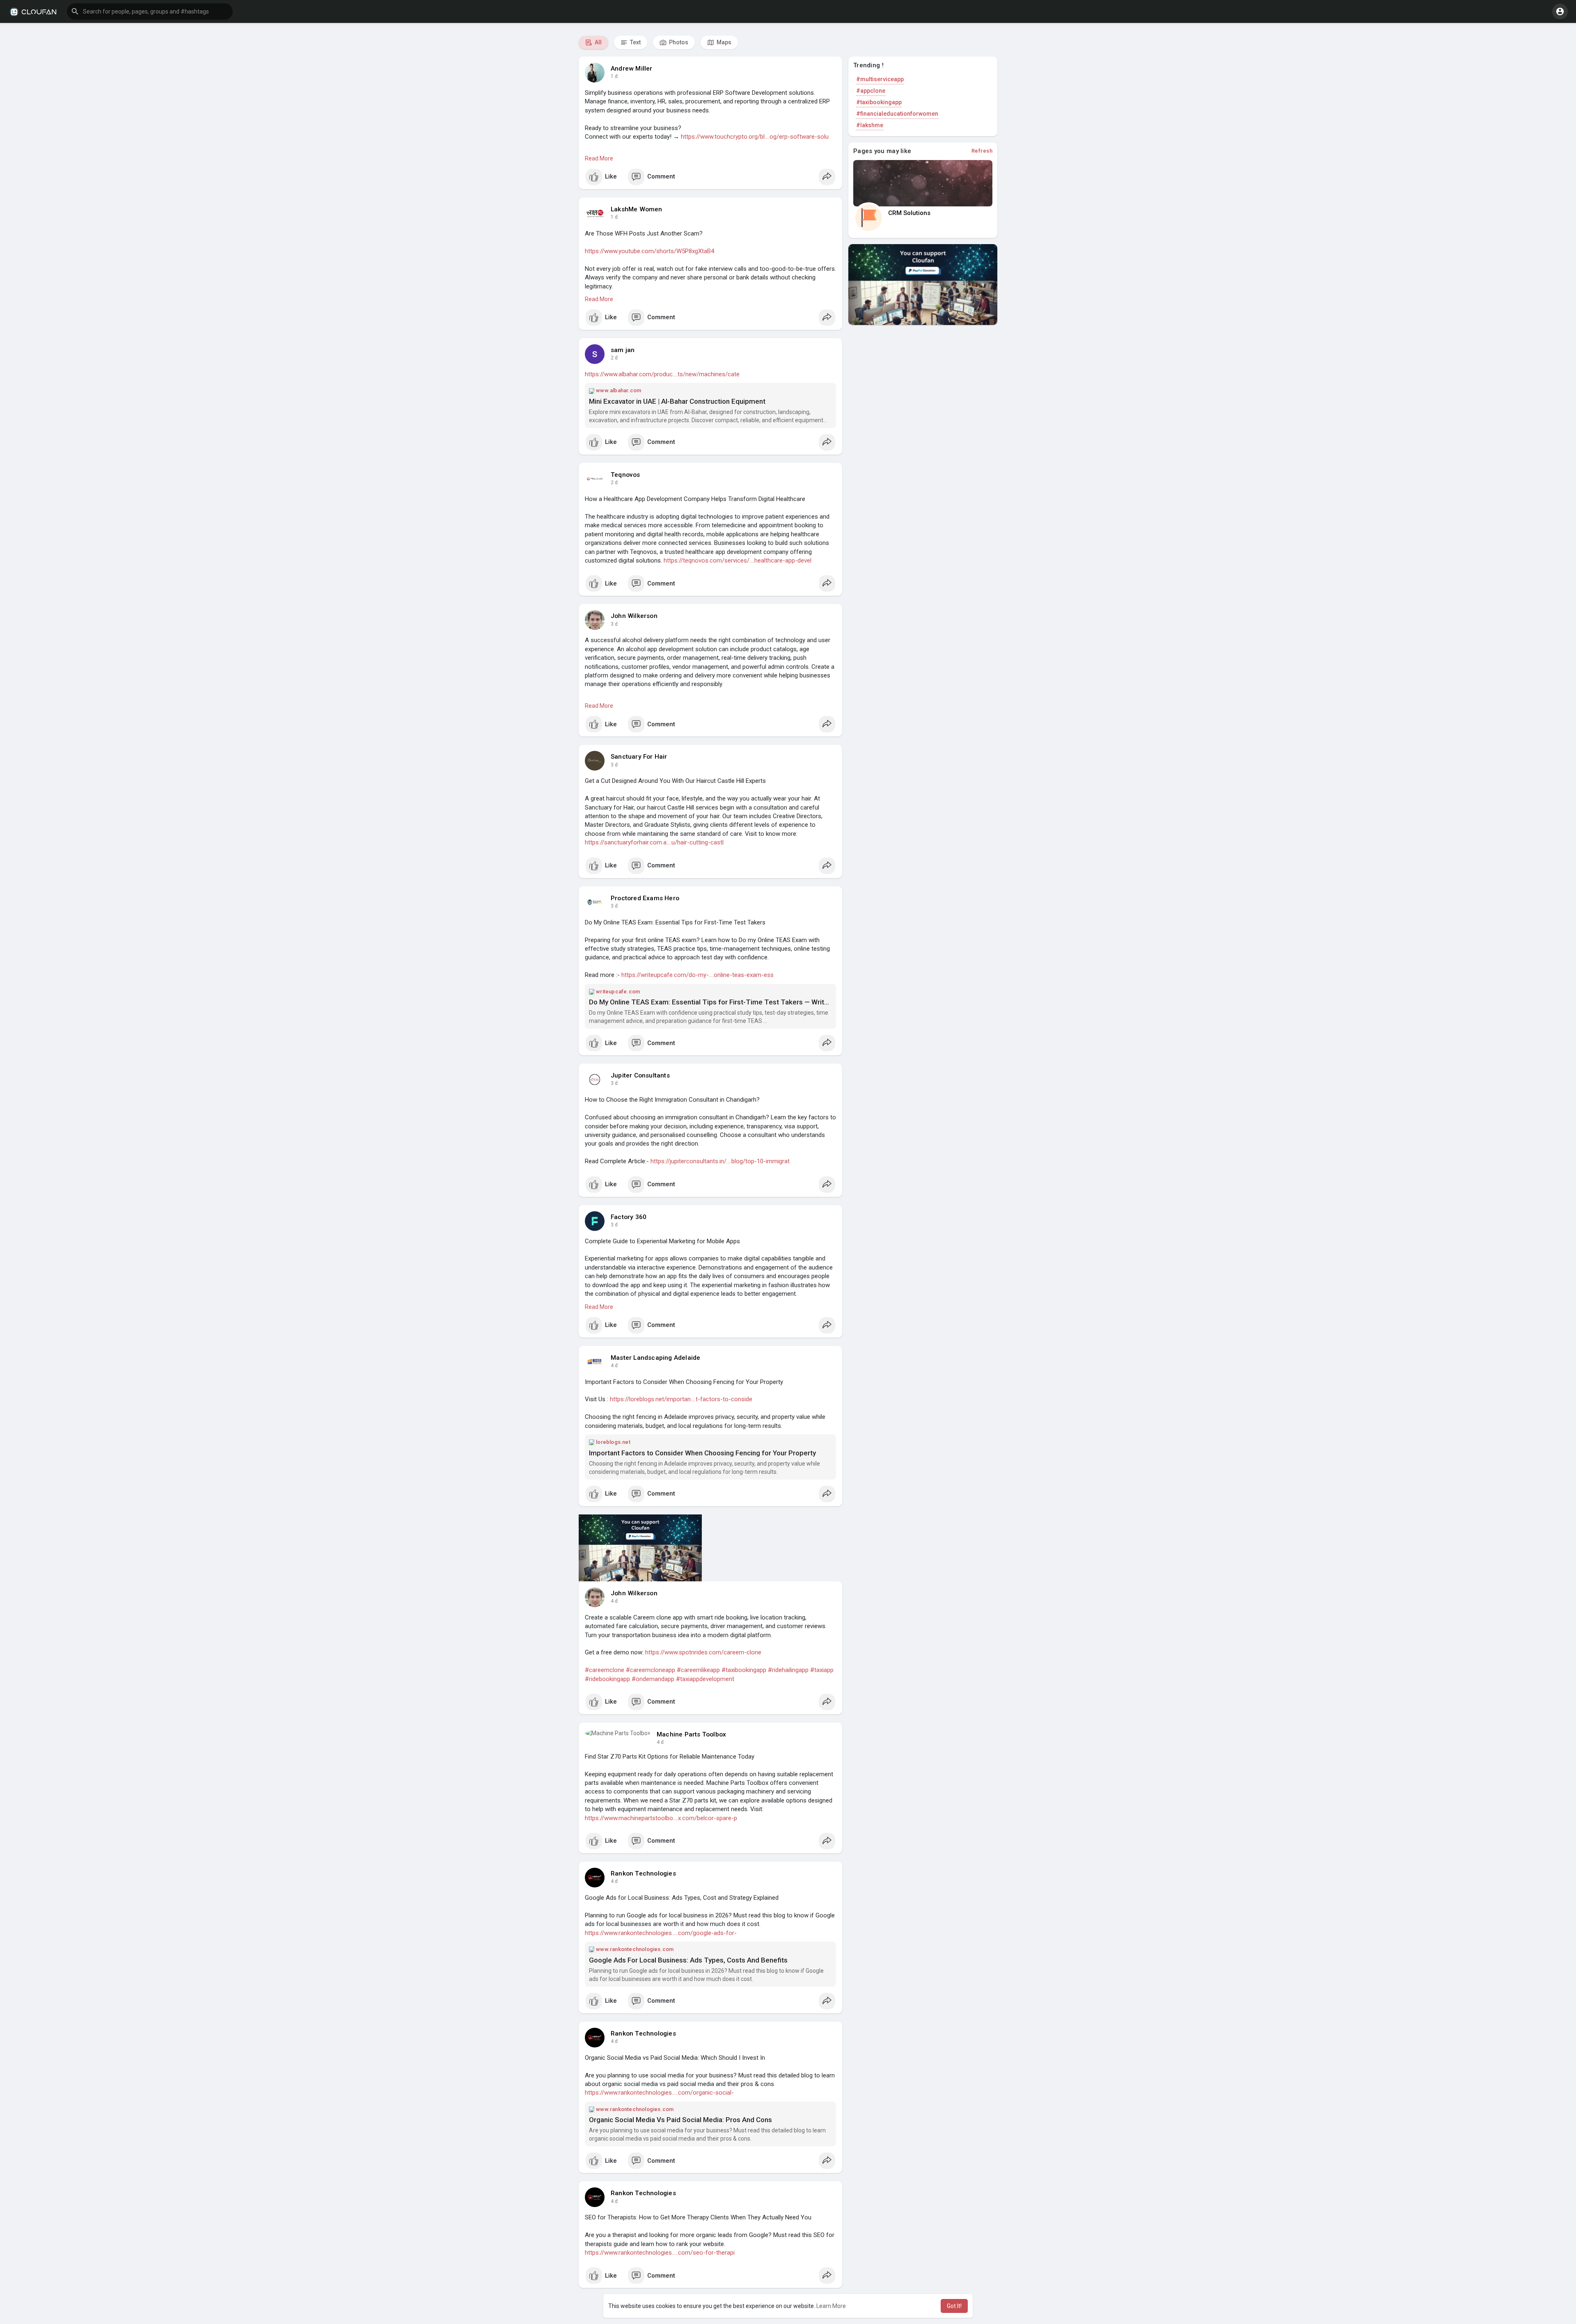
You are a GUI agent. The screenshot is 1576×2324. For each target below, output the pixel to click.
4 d (614, 1366)
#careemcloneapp (651, 1670)
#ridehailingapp (788, 1670)
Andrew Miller (632, 69)
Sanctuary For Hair (639, 757)
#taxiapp (822, 1670)
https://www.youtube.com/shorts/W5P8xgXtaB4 (649, 251)
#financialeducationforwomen (897, 114)
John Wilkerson (634, 616)
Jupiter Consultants (640, 1075)
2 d (614, 358)
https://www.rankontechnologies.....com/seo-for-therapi (660, 2253)
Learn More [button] (831, 2306)
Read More (599, 158)
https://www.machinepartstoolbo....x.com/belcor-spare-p (661, 1818)
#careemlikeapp (698, 1670)
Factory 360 (629, 1217)
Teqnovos (625, 475)
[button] (150, 11)
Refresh (982, 151)
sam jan (623, 350)
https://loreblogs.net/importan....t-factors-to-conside (681, 1399)
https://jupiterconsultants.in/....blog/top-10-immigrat (720, 1161)
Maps (723, 42)
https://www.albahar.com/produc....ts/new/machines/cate (662, 374)
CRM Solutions (909, 213)
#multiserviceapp (880, 79)
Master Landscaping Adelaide (655, 1358)
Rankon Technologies (643, 1873)
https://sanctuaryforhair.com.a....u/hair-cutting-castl (654, 842)
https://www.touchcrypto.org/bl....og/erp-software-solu (755, 137)
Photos (678, 42)
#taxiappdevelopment (705, 1679)
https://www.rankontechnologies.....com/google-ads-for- (661, 1933)
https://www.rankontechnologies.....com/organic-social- (659, 2093)
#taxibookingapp (744, 1670)
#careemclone (605, 1670)
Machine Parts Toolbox (691, 1734)
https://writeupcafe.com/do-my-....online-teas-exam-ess (698, 975)
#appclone (871, 91)
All (598, 42)
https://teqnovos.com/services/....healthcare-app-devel (738, 560)
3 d (614, 624)
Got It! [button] (954, 2306)
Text (635, 42)
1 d (614, 76)
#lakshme (870, 125)
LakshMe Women (637, 209)
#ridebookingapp (607, 1679)
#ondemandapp (653, 1679)
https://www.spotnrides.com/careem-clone (703, 1652)
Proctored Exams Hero (645, 898)
